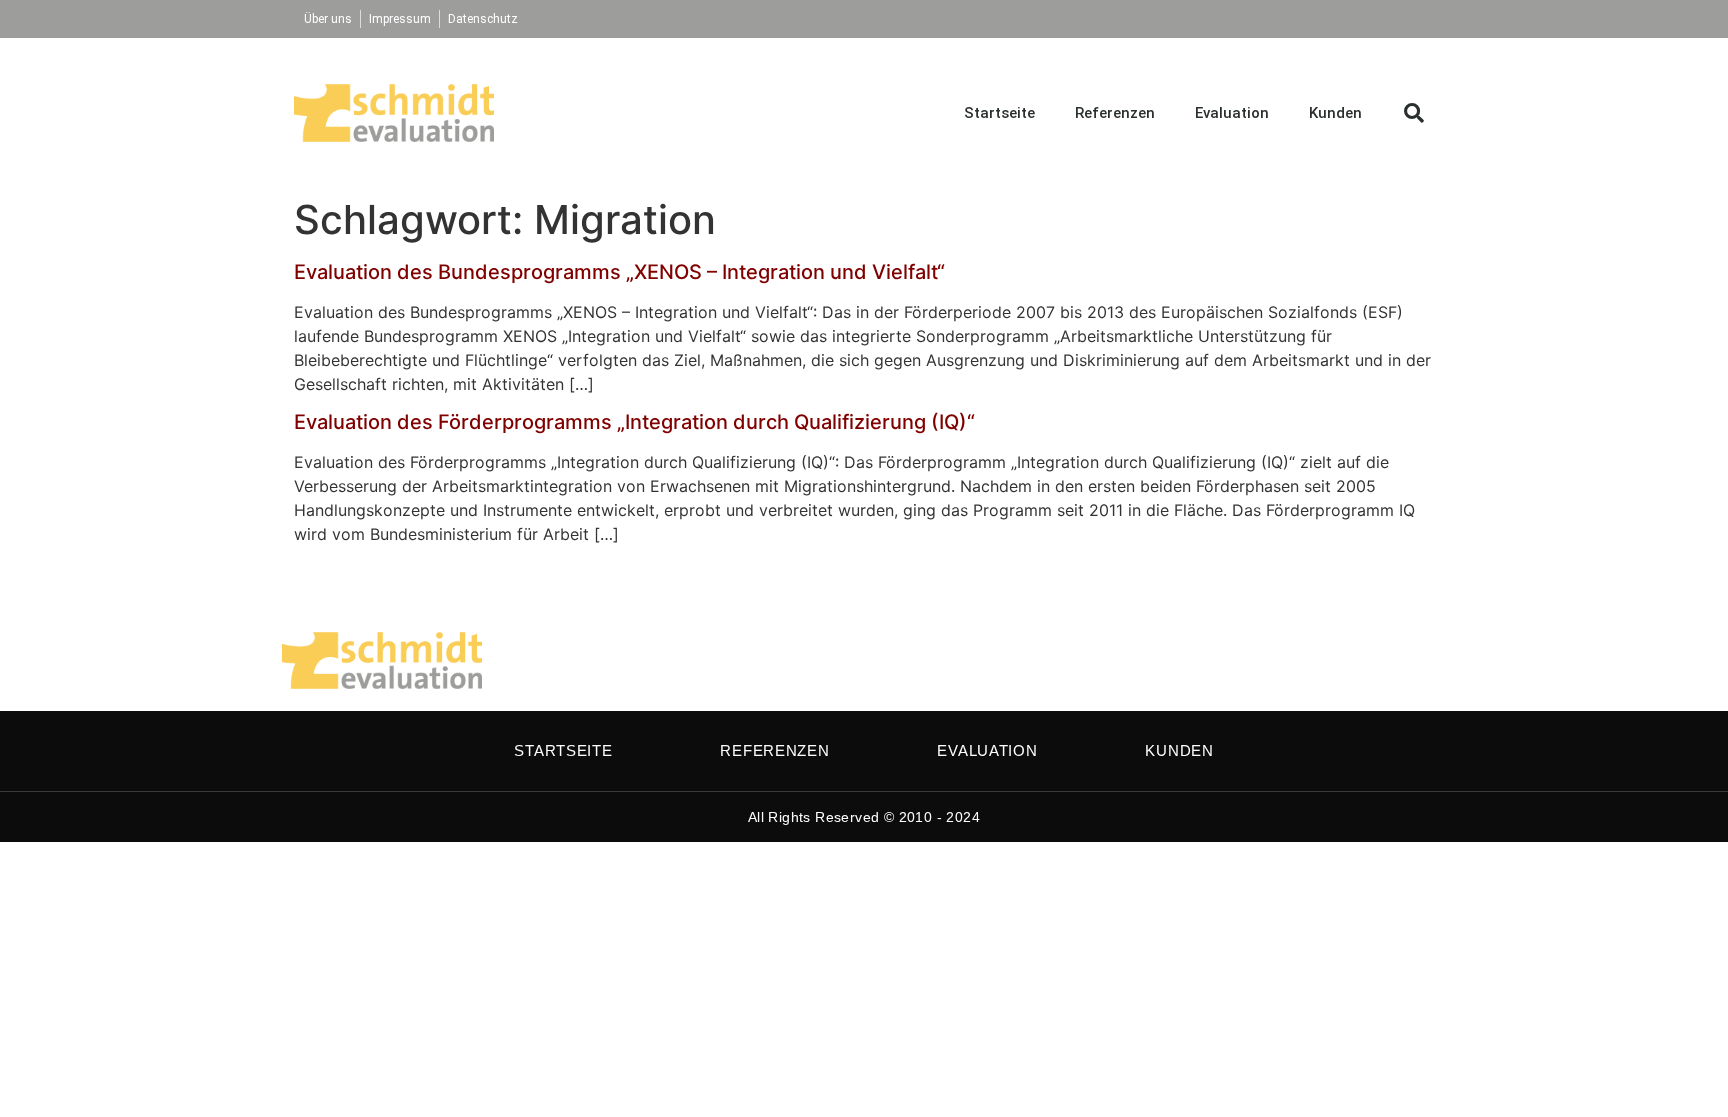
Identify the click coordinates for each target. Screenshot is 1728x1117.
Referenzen (1115, 113)
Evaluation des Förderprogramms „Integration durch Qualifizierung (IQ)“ (634, 422)
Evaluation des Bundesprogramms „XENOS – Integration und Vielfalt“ (619, 272)
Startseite (999, 113)
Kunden (1335, 113)
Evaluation (1232, 113)
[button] (1414, 113)
